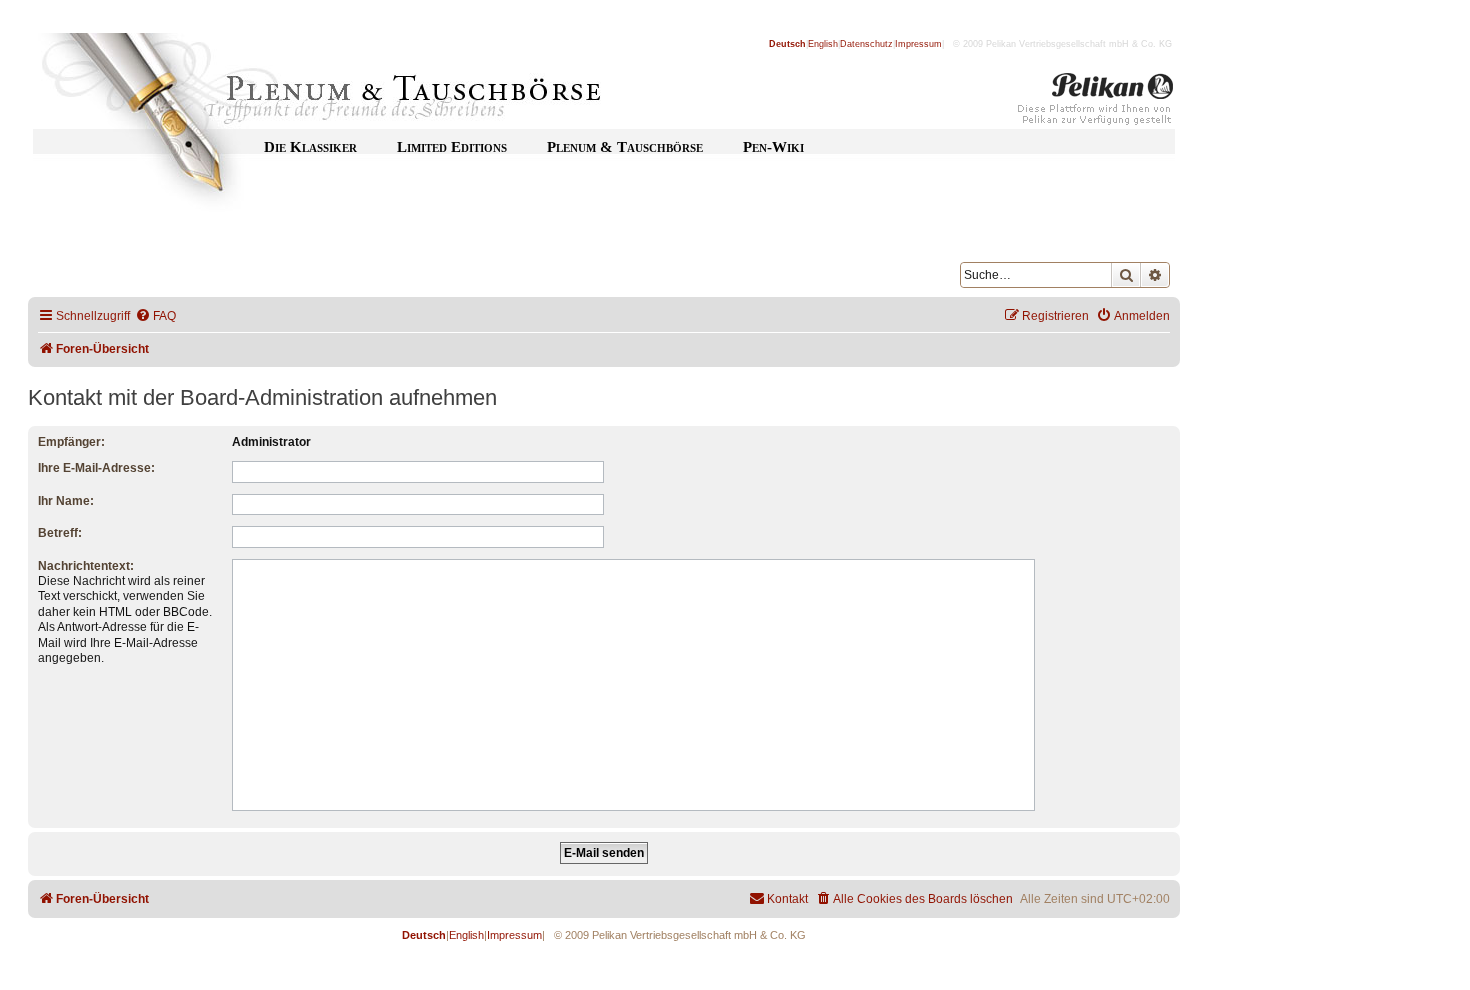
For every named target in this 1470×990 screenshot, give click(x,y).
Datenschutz (866, 44)
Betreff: (60, 533)
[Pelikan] (1096, 103)
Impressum (918, 44)
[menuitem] (155, 316)
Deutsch (787, 44)
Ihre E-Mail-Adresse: (96, 468)
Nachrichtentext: (86, 566)
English (823, 44)
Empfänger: (71, 442)
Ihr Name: (66, 501)
